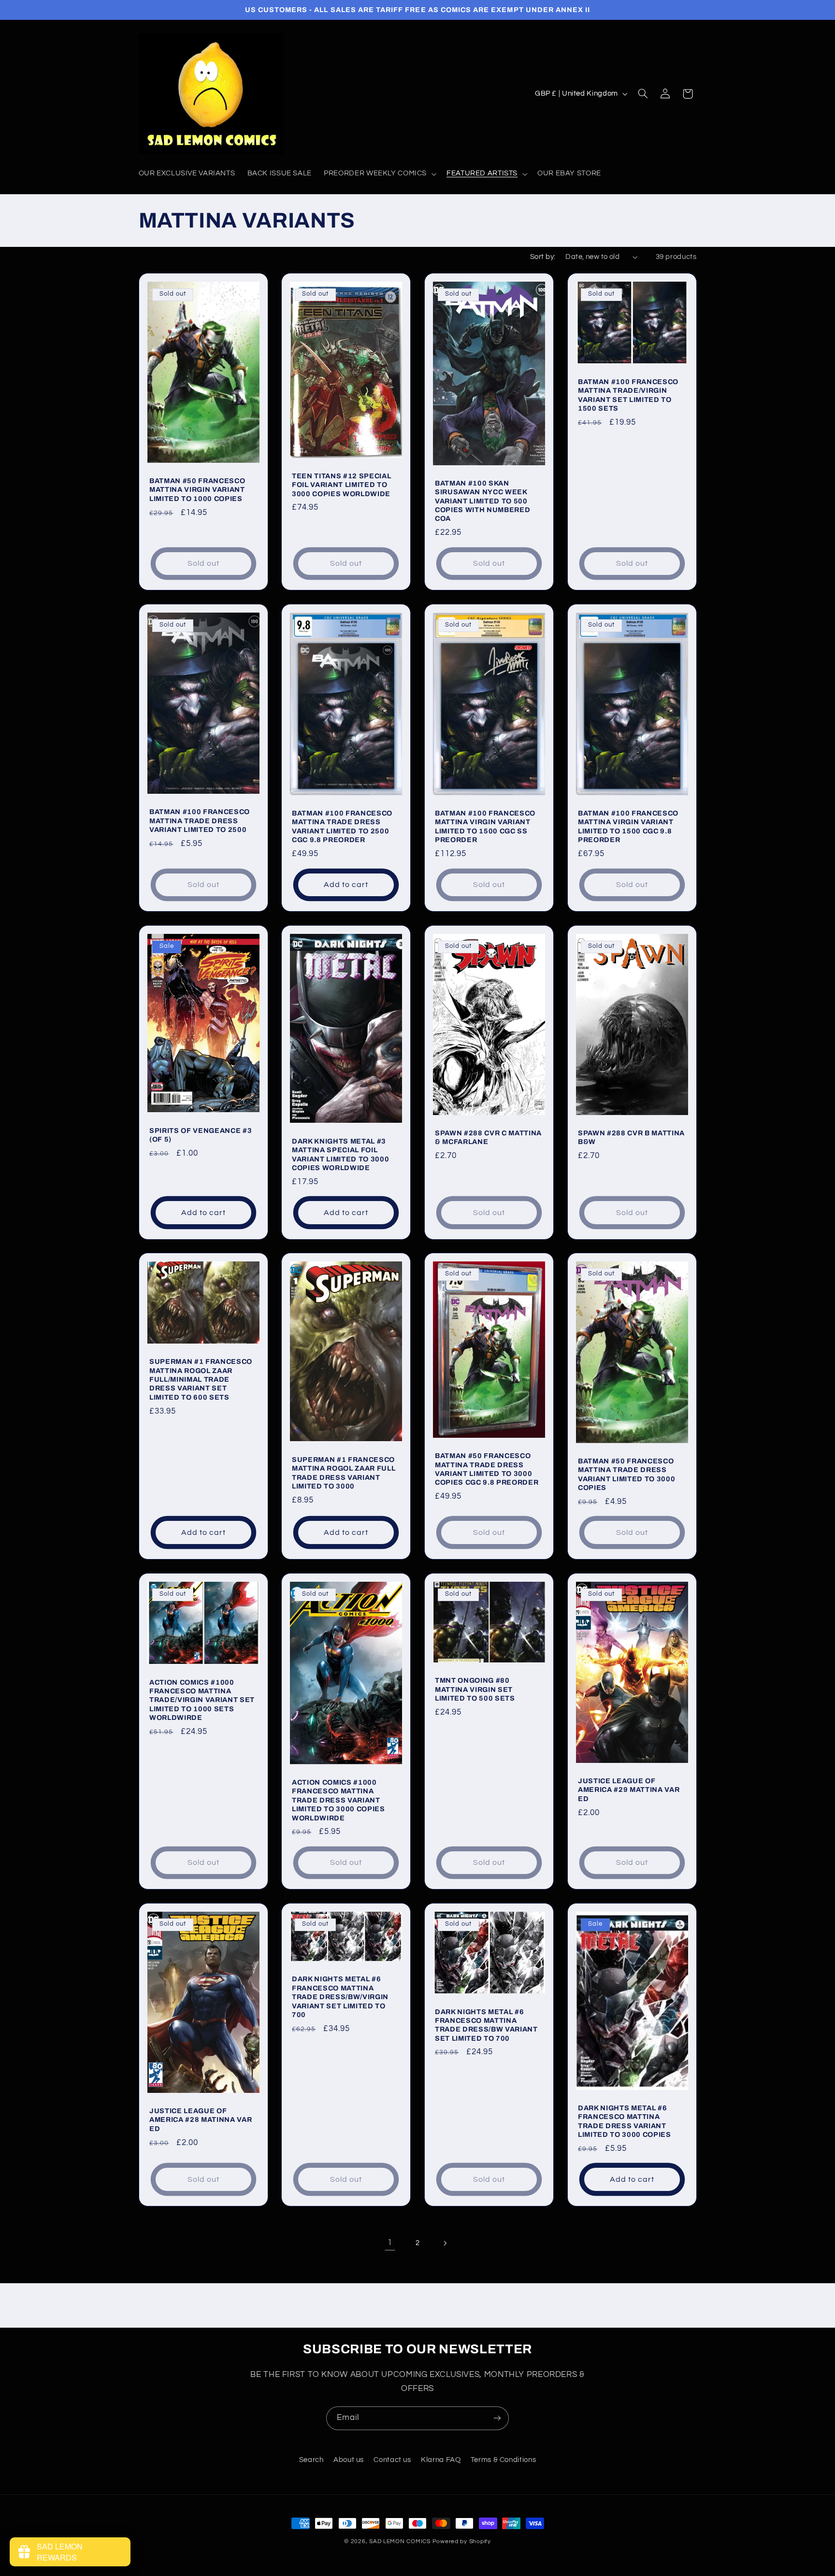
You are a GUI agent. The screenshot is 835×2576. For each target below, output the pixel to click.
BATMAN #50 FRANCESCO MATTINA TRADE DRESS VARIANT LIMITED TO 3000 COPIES (626, 1474)
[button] (379, 174)
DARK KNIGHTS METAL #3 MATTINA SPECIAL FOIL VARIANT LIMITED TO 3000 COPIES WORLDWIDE (340, 1154)
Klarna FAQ (441, 2460)
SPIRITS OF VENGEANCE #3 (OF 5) (201, 1135)
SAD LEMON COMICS (400, 2541)
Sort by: (543, 257)
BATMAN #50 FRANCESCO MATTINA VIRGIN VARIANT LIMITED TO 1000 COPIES (197, 490)
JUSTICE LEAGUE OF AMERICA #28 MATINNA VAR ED (201, 2120)
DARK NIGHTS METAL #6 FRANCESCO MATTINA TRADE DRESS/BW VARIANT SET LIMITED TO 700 (486, 2025)
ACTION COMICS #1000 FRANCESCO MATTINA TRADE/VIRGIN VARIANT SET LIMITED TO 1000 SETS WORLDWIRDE (202, 1700)
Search (311, 2460)
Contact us (392, 2460)
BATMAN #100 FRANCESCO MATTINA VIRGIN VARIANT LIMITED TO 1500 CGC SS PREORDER (485, 826)
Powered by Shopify (462, 2541)
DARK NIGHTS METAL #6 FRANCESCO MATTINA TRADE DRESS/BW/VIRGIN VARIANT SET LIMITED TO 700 (340, 1997)
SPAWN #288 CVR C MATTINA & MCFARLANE (488, 1137)
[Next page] (445, 2243)
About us (349, 2460)
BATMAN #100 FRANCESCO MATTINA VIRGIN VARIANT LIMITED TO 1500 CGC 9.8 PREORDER (628, 826)
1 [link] (390, 2243)
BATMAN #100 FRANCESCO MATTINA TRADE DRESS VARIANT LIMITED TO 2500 (200, 821)
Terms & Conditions (503, 2460)
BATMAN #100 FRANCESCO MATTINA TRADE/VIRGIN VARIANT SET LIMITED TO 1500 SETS (628, 395)
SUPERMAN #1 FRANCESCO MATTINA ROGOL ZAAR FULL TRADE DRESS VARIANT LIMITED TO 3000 (344, 1473)
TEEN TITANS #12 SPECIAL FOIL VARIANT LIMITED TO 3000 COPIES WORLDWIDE (341, 485)
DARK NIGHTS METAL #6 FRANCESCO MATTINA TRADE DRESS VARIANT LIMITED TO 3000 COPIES (625, 2121)
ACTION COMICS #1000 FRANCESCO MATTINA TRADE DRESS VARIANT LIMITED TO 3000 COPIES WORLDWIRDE (338, 1800)
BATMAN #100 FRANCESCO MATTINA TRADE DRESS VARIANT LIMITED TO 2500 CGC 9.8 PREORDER (342, 826)
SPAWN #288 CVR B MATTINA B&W (631, 1137)
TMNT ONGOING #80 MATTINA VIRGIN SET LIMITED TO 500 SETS (475, 1689)
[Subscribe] (497, 2418)
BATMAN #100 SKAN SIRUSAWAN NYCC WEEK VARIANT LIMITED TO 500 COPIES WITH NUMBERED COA (482, 501)
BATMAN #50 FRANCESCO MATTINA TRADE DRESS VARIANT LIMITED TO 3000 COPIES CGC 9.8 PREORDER (487, 1469)
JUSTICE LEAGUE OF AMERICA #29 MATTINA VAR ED (629, 1790)
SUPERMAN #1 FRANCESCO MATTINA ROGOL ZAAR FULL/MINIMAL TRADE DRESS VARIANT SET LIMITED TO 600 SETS (201, 1380)
